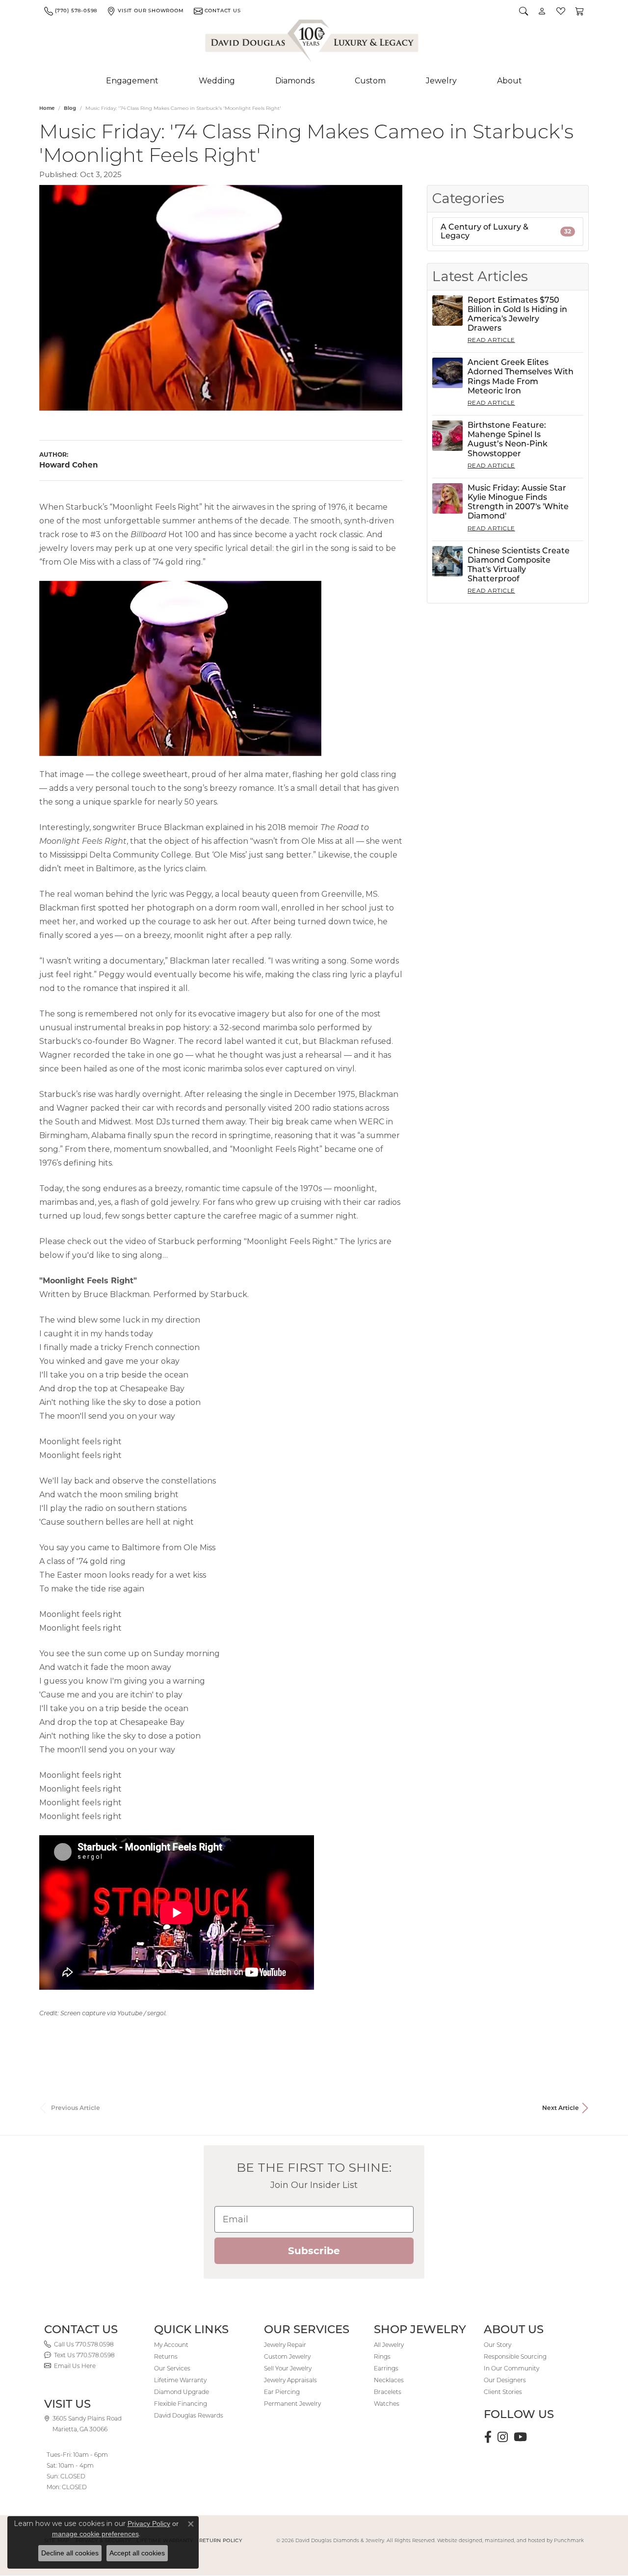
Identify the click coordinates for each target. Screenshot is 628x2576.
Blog (70, 108)
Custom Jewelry (287, 2356)
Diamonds (295, 81)
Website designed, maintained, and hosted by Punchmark (510, 2540)
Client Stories (503, 2392)
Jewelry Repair (285, 2345)
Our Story (497, 2345)
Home (47, 108)
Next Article (561, 2108)
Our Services (172, 2368)
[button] (523, 11)
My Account (171, 2345)
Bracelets (388, 2392)
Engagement (132, 81)
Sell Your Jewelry (288, 2368)
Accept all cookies (137, 2553)
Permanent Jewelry (292, 2404)
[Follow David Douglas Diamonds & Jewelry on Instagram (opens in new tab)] (503, 2437)
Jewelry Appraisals (290, 2380)
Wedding (217, 81)
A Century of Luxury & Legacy (506, 231)
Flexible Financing (181, 2404)
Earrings (386, 2368)
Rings (382, 2356)
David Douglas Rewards (189, 2415)
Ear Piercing (282, 2392)
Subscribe (314, 2251)
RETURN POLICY (221, 2540)
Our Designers (505, 2380)
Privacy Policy (149, 2524)
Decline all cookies (70, 2553)
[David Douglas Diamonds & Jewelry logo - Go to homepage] (313, 43)
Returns (166, 2356)
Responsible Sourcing (515, 2356)
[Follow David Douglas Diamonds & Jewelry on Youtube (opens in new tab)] (520, 2437)
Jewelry (441, 81)
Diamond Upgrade (182, 2392)
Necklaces (389, 2380)
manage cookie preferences (95, 2534)
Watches (387, 2404)
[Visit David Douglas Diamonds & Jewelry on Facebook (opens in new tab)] (488, 2437)
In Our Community (511, 2368)
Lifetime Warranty (180, 2380)
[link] (71, 11)
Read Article (491, 340)
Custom (370, 81)
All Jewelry (389, 2345)
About (510, 81)
